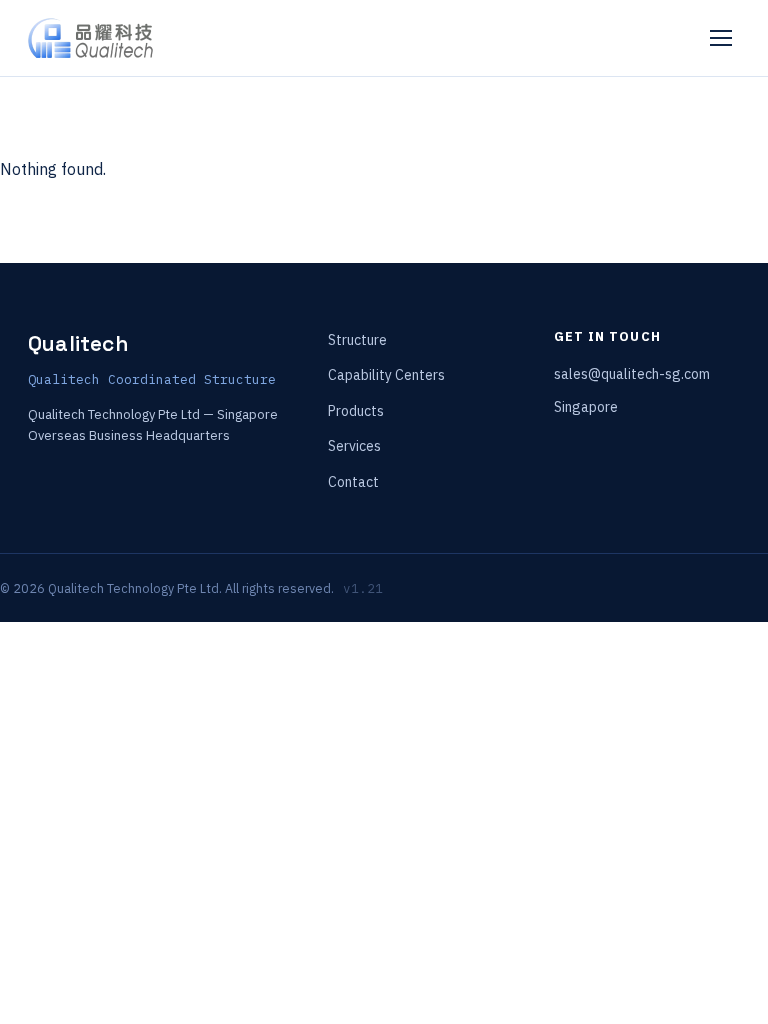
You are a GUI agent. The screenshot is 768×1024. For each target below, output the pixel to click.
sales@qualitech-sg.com (632, 374)
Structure (357, 340)
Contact (353, 482)
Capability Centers (386, 375)
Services (354, 446)
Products (356, 411)
